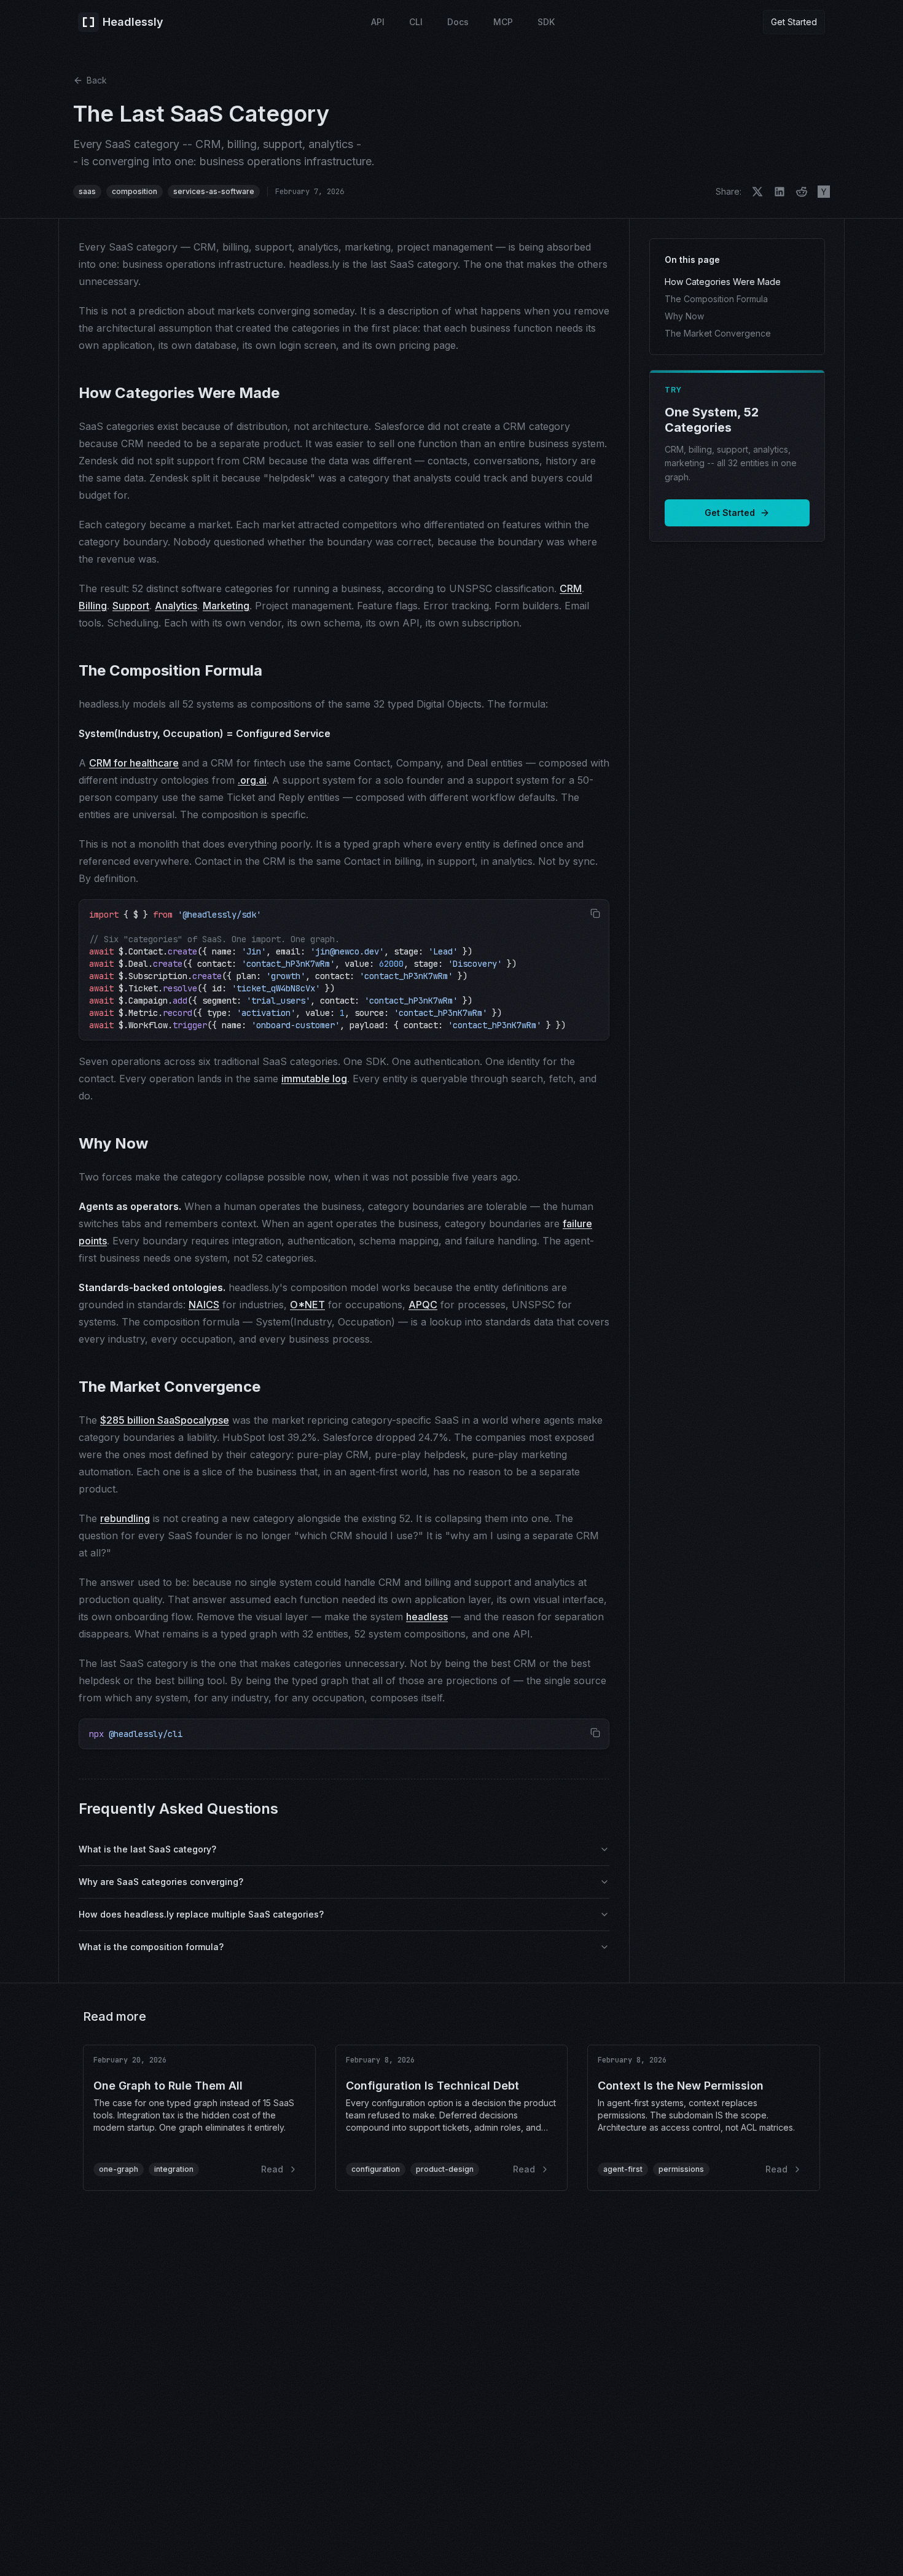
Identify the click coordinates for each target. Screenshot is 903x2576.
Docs (458, 22)
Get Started (794, 22)
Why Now (684, 316)
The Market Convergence (718, 333)
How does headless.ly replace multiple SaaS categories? (201, 1914)
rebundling (125, 1518)
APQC (423, 1305)
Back (97, 80)
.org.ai (252, 780)
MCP (503, 22)
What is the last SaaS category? (147, 1849)
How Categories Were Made (723, 282)
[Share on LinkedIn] (780, 192)
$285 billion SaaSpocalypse (165, 1420)
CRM (571, 588)
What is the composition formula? (151, 1947)
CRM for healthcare (134, 763)
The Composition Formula (716, 299)
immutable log (314, 1079)
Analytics (176, 606)
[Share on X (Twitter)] (757, 192)
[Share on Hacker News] (824, 192)
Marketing (226, 606)
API (378, 22)
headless (427, 1617)
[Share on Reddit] (802, 192)
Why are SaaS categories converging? (161, 1882)
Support (131, 606)
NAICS (204, 1305)
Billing (93, 606)
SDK (546, 22)
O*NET (307, 1305)
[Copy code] (595, 913)
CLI (416, 22)
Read (272, 2169)
